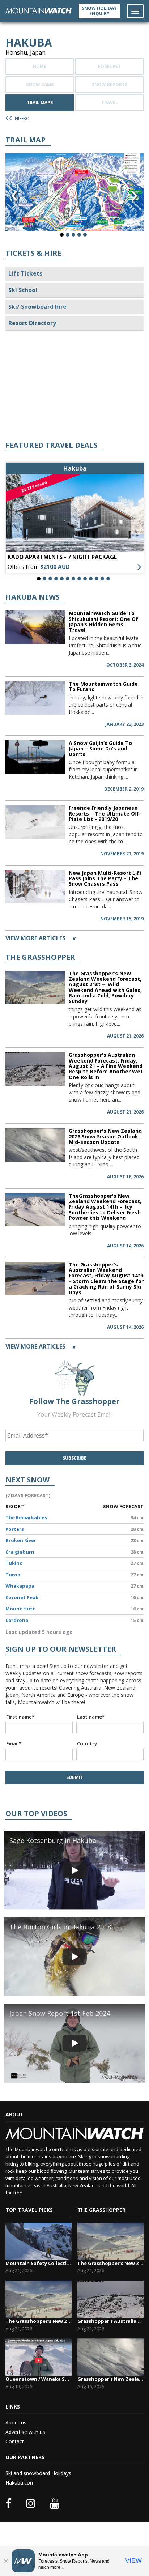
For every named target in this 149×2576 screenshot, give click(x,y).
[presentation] (14, 196)
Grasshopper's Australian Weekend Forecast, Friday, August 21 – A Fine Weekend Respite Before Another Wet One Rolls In (106, 1066)
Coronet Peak (22, 1597)
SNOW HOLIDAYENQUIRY (99, 11)
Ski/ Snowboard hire (37, 307)
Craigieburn (20, 1552)
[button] (62, 235)
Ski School (23, 290)
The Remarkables (26, 1517)
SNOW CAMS (40, 84)
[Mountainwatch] (39, 10)
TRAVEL (110, 103)
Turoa (13, 1575)
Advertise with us (25, 2432)
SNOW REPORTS (110, 84)
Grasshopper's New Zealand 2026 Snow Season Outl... (110, 2379)
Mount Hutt (20, 1609)
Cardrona (17, 1620)
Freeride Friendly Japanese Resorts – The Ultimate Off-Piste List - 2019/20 (105, 813)
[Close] (6, 2561)
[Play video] (74, 1870)
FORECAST (109, 66)
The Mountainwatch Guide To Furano (103, 686)
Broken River (21, 1540)
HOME (40, 66)
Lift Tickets (25, 273)
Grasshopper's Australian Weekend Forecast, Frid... (110, 2321)
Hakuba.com (20, 2483)
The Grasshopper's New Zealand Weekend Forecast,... (39, 2321)
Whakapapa (20, 1586)
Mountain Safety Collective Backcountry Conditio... (39, 2263)
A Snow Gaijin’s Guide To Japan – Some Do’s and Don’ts (100, 749)
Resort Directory (32, 323)
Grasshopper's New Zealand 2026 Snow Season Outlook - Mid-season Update (105, 1136)
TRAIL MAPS (40, 103)
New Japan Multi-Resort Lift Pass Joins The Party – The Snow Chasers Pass (105, 878)
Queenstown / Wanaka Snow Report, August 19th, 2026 (39, 2379)
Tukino (14, 1563)
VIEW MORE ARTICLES (41, 938)
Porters (15, 1529)
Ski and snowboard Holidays (38, 2473)
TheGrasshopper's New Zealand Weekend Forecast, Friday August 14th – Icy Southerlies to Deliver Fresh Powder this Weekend (105, 1207)
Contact (15, 2441)
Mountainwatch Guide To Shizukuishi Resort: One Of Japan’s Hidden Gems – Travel (103, 621)
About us (16, 2422)
